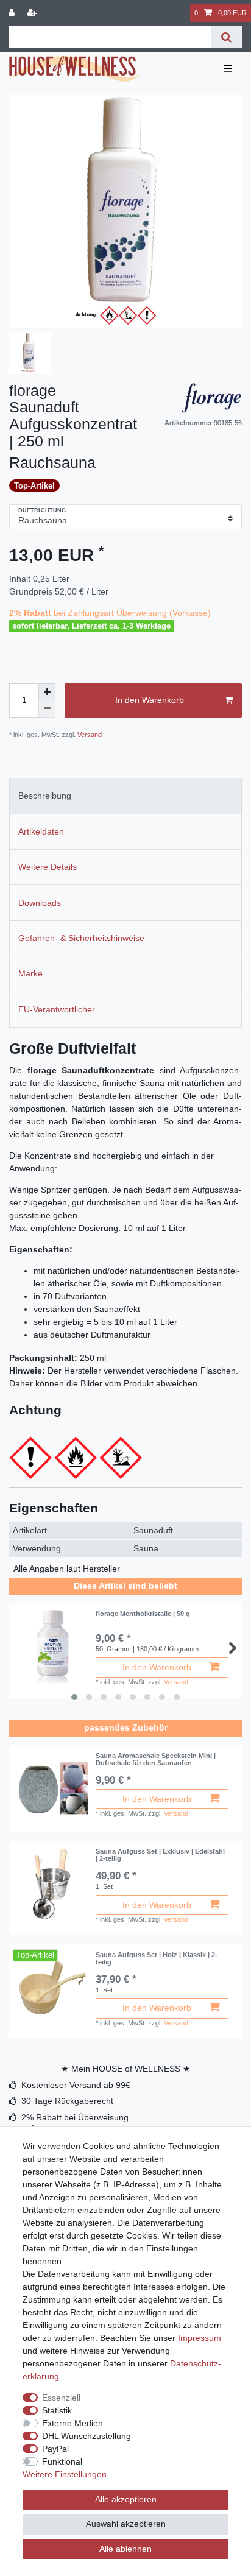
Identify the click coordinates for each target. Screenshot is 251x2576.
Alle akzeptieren (126, 2499)
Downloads (40, 903)
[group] (52, 1788)
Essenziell (61, 2398)
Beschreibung (45, 796)
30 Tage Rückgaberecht (67, 2101)
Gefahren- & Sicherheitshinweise (81, 938)
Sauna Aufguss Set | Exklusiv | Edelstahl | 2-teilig (160, 1855)
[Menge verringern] (47, 709)
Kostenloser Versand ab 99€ (76, 2085)
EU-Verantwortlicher (57, 1009)
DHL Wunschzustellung (87, 2436)
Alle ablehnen (125, 2549)
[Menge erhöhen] (47, 692)
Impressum (200, 2338)
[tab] (125, 796)
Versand (89, 735)
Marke (30, 973)
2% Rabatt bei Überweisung (75, 2117)
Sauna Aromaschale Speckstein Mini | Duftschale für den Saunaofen (156, 1759)
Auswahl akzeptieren (126, 2524)
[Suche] (226, 37)
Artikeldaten (41, 831)
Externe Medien (72, 2423)
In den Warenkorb (150, 700)
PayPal (55, 2449)
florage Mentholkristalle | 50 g (143, 1614)
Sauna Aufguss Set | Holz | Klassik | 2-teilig (157, 1958)
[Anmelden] (13, 13)
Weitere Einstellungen (65, 2474)
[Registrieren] (34, 13)
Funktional (62, 2461)
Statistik (57, 2410)
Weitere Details (48, 867)
